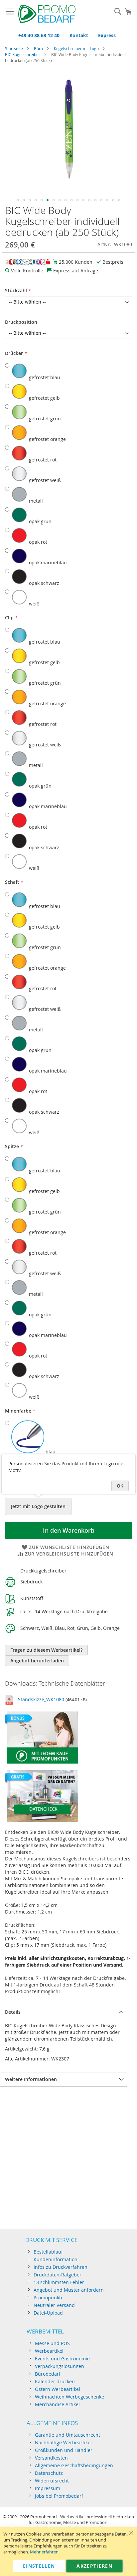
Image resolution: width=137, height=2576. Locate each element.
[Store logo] (47, 15)
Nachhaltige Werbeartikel (63, 2442)
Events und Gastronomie (62, 2359)
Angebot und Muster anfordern (69, 2290)
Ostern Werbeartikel (58, 2389)
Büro (38, 48)
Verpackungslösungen (60, 2366)
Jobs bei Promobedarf (59, 2496)
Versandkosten (51, 2458)
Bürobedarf (48, 2374)
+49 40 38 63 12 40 (39, 35)
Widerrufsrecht (52, 2481)
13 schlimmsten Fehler (59, 2282)
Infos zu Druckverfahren (61, 2267)
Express (107, 35)
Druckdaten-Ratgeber (58, 2275)
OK (120, 1486)
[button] (18, 200)
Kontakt (79, 35)
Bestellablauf (48, 2252)
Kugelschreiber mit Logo (76, 48)
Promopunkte (49, 2298)
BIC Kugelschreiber (23, 54)
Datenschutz (49, 2473)
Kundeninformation (56, 2259)
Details (13, 2012)
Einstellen (39, 2566)
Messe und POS (52, 2343)
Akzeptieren (94, 2566)
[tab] (64, 2012)
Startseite (14, 48)
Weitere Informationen (31, 2079)
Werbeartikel (49, 2351)
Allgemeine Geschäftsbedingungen (74, 2465)
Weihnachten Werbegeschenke (69, 2397)
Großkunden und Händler (64, 2450)
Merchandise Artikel (57, 2404)
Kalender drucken (55, 2381)
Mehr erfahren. (45, 2552)
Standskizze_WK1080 (41, 1699)
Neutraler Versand (54, 2305)
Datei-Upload (48, 2313)
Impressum (48, 2488)
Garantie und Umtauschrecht (68, 2435)
